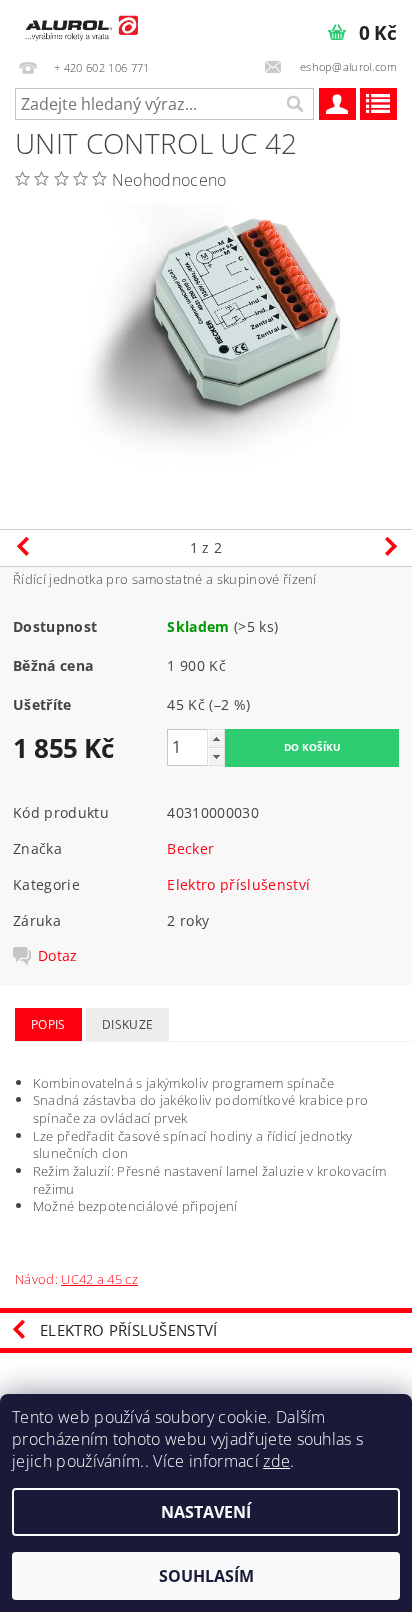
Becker (190, 848)
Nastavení (206, 1512)
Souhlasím (206, 1576)
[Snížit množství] (216, 756)
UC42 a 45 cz (99, 1279)
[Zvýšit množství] (216, 738)
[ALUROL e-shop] (80, 26)
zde (276, 1461)
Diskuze (127, 1024)
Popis (48, 1024)
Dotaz (58, 956)
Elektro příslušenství (238, 884)
